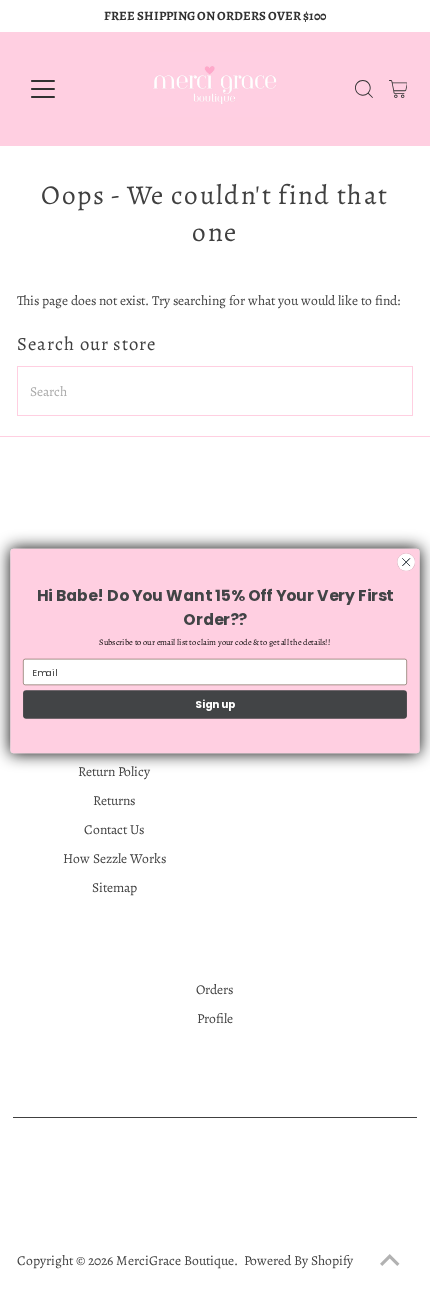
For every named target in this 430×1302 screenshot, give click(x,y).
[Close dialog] (406, 562)
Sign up (215, 704)
